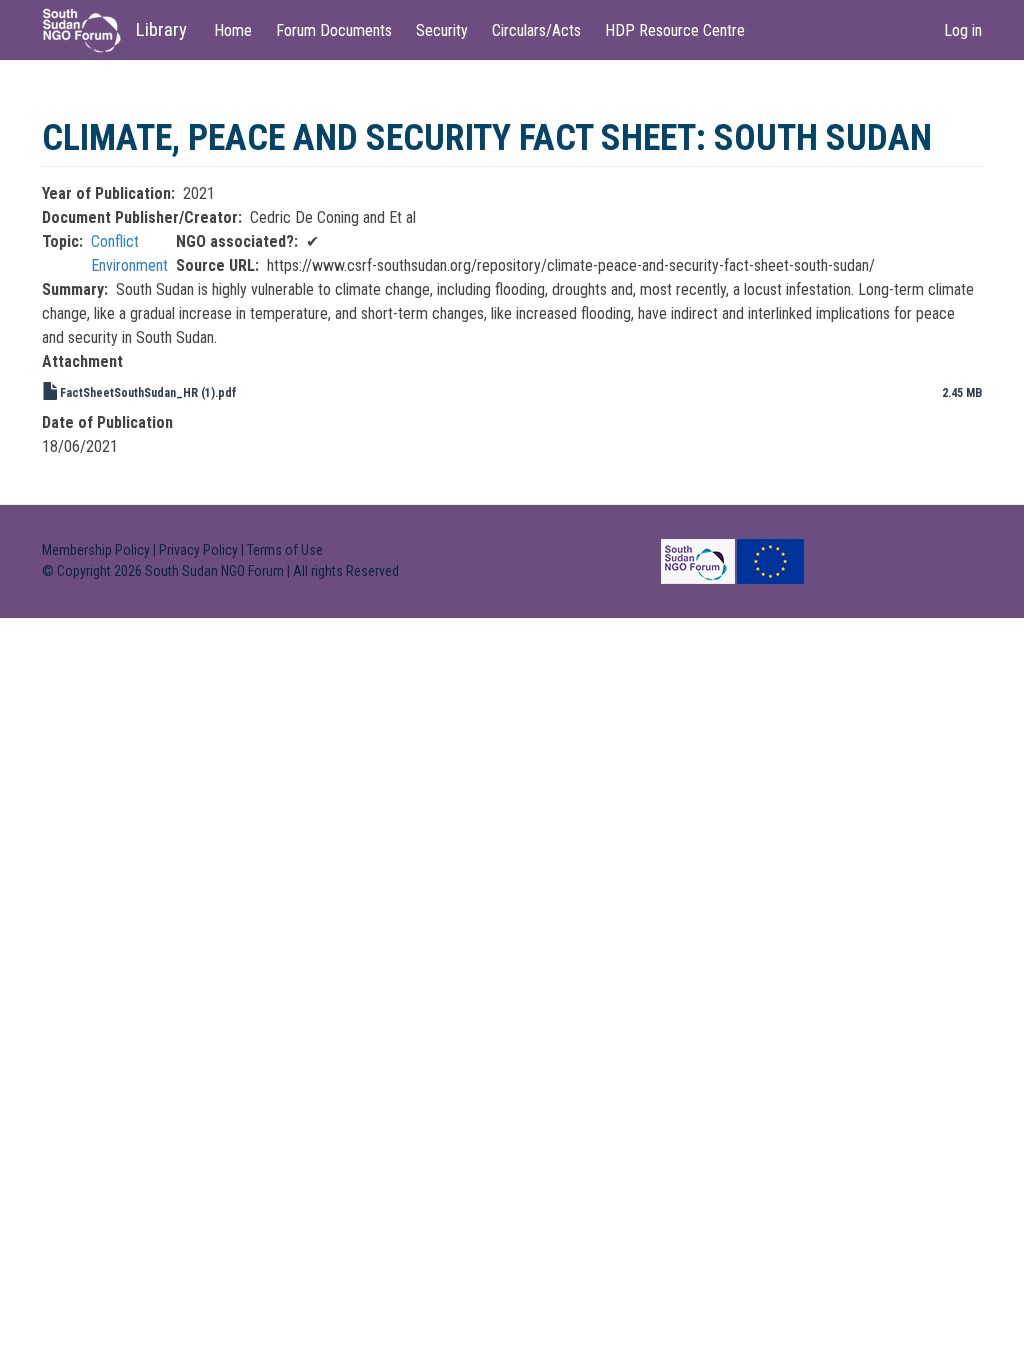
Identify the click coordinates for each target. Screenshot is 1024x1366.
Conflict (115, 241)
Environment (129, 265)
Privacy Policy (198, 550)
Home (233, 30)
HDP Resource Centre (675, 30)
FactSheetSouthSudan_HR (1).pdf (148, 393)
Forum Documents (334, 30)
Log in (963, 30)
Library (161, 29)
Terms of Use (285, 550)
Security (442, 30)
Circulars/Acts (536, 30)
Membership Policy (96, 550)
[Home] (89, 30)
